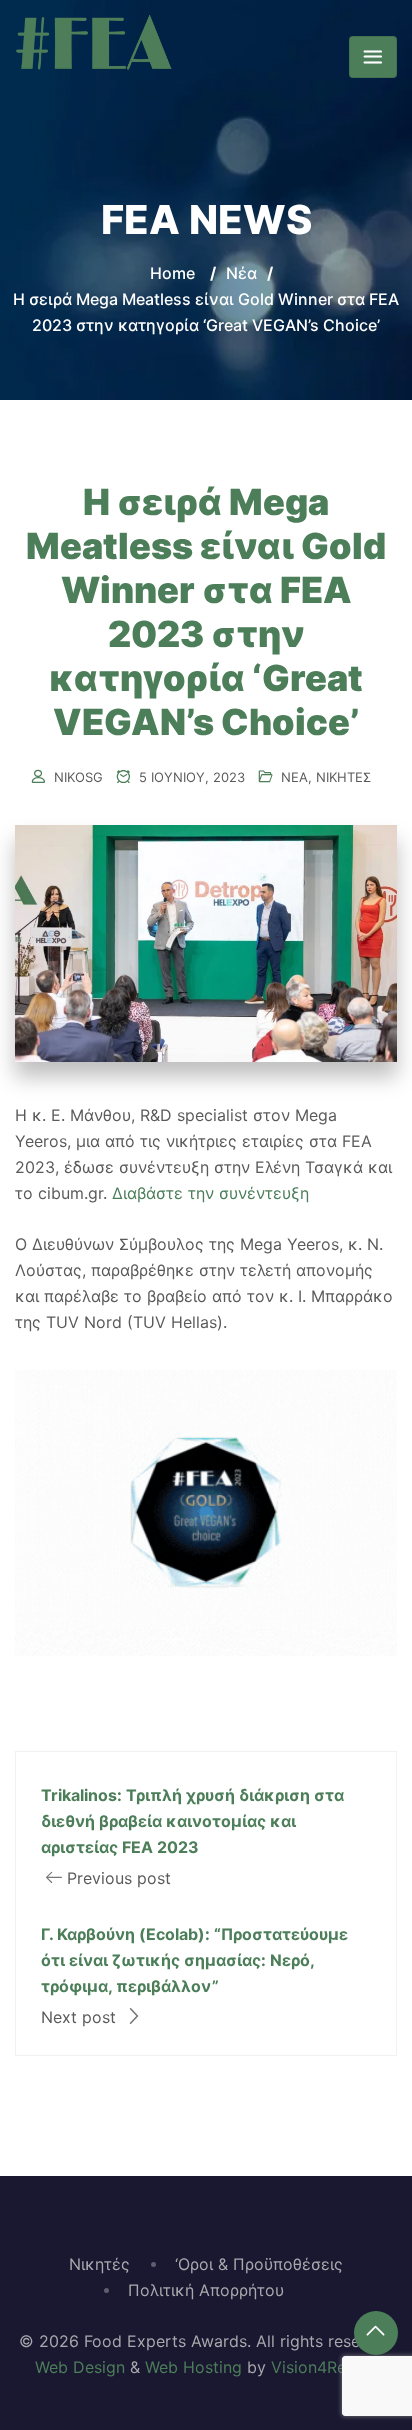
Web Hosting (193, 2367)
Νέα (294, 777)
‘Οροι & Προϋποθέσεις (259, 2264)
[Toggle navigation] (373, 57)
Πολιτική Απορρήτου (206, 2290)
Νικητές (343, 777)
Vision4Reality (324, 2367)
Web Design (80, 2367)
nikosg (78, 777)
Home (172, 273)
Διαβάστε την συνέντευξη (210, 1193)
